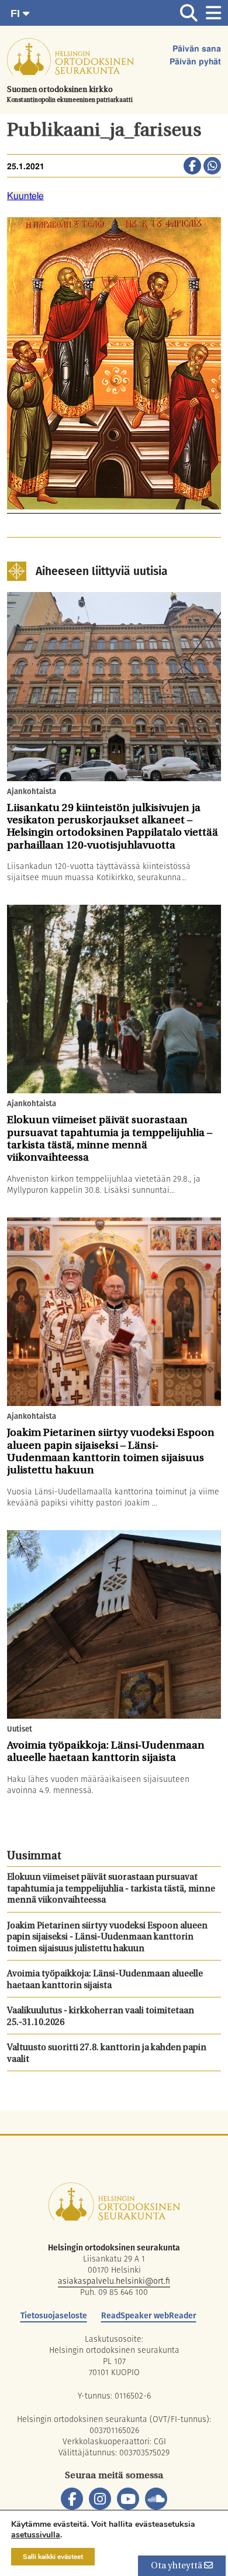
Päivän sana (197, 49)
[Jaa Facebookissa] (192, 167)
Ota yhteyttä (177, 2566)
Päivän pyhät (195, 62)
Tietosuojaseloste (54, 2315)
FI (17, 13)
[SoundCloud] (156, 2499)
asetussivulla (36, 2535)
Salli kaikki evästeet (53, 2557)
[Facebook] (72, 2499)
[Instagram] (100, 2499)
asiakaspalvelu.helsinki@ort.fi (114, 2281)
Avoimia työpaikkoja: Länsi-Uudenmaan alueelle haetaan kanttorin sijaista (105, 1980)
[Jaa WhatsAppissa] (212, 167)
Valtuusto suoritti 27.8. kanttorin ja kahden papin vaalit (107, 2054)
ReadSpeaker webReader (149, 2315)
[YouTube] (128, 2499)
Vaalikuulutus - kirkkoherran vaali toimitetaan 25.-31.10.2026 (101, 2017)
